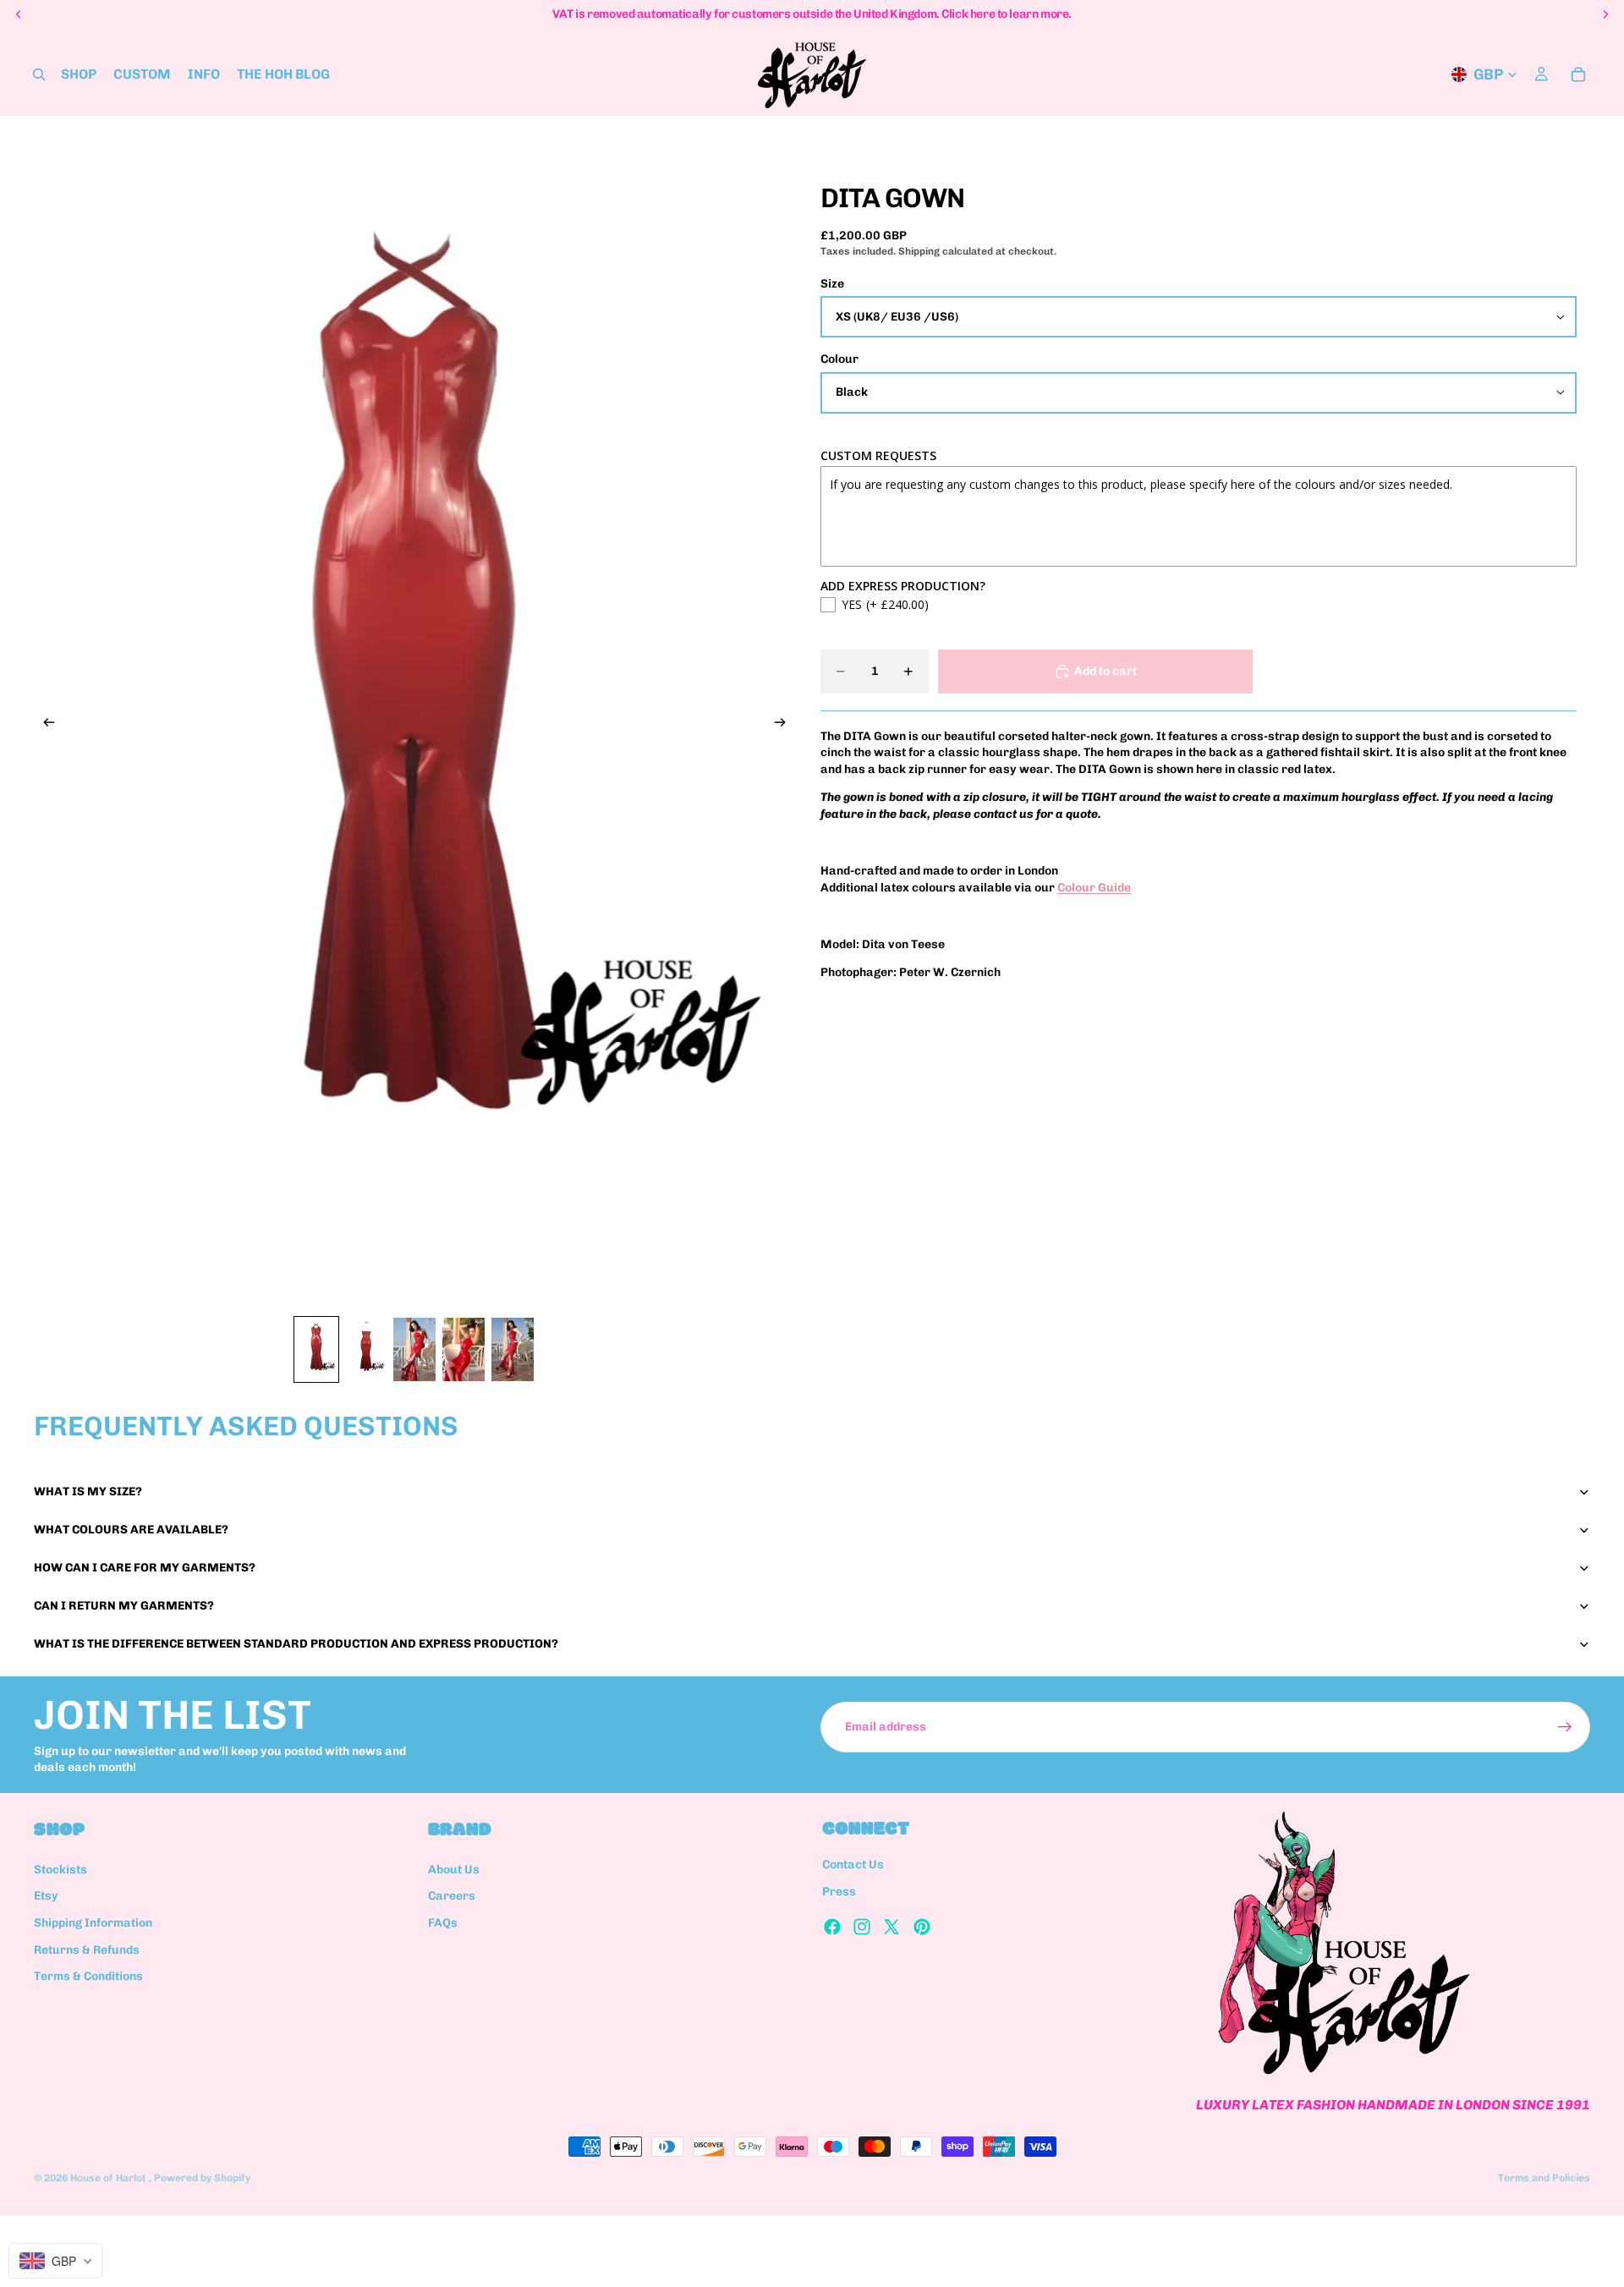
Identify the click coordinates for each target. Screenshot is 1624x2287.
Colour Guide (1094, 888)
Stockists (60, 1870)
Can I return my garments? (124, 1606)
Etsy (46, 1897)
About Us (454, 1870)
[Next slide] (785, 725)
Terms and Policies (1544, 2178)
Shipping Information (93, 1923)
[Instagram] (862, 1927)
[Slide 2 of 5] (365, 1349)
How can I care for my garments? (145, 1568)
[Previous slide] (44, 725)
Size (832, 284)
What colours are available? (131, 1530)
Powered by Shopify (202, 2178)
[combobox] (55, 2261)
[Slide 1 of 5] (316, 1349)
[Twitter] (892, 1927)
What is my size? (88, 1492)
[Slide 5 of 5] (513, 1349)
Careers (452, 1897)
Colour (839, 359)
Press (839, 1892)
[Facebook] (832, 1927)
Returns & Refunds (87, 1950)
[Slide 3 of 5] (414, 1349)
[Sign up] (1565, 1727)
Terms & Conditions (88, 1976)
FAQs (443, 1923)
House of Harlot (110, 2178)
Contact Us (853, 1865)
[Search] (39, 74)
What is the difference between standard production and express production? (296, 1644)
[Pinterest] (922, 1927)
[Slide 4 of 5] (464, 1349)
